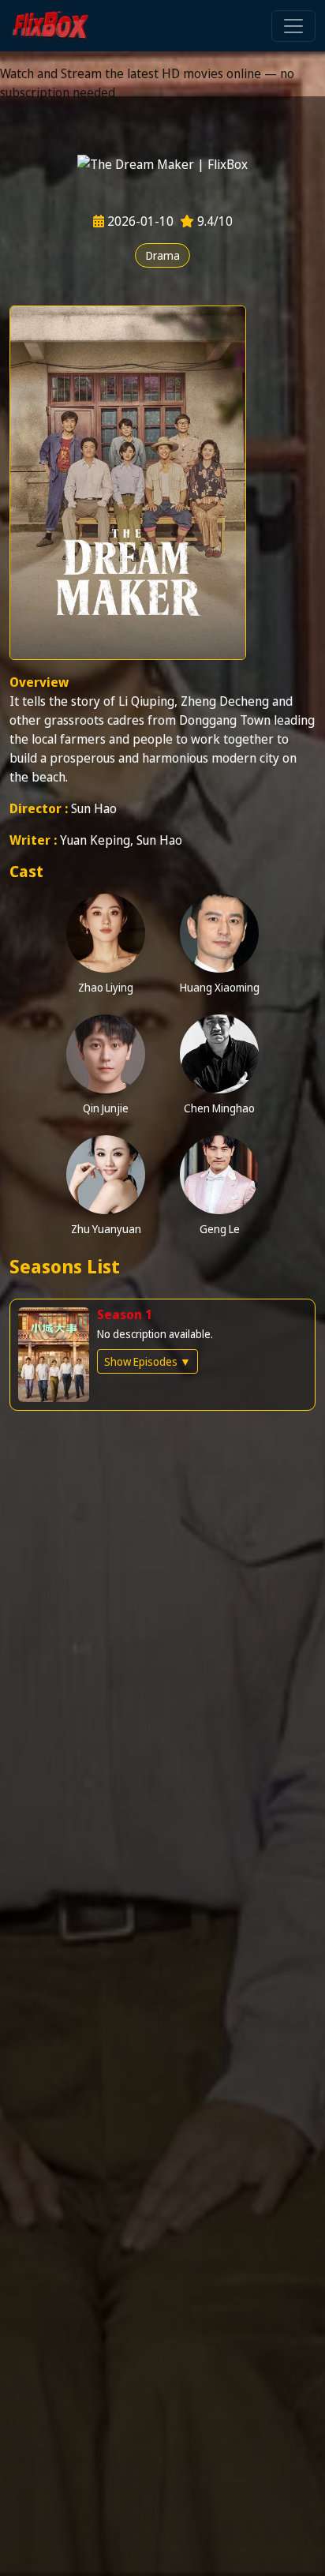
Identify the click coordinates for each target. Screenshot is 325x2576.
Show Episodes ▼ (148, 1361)
